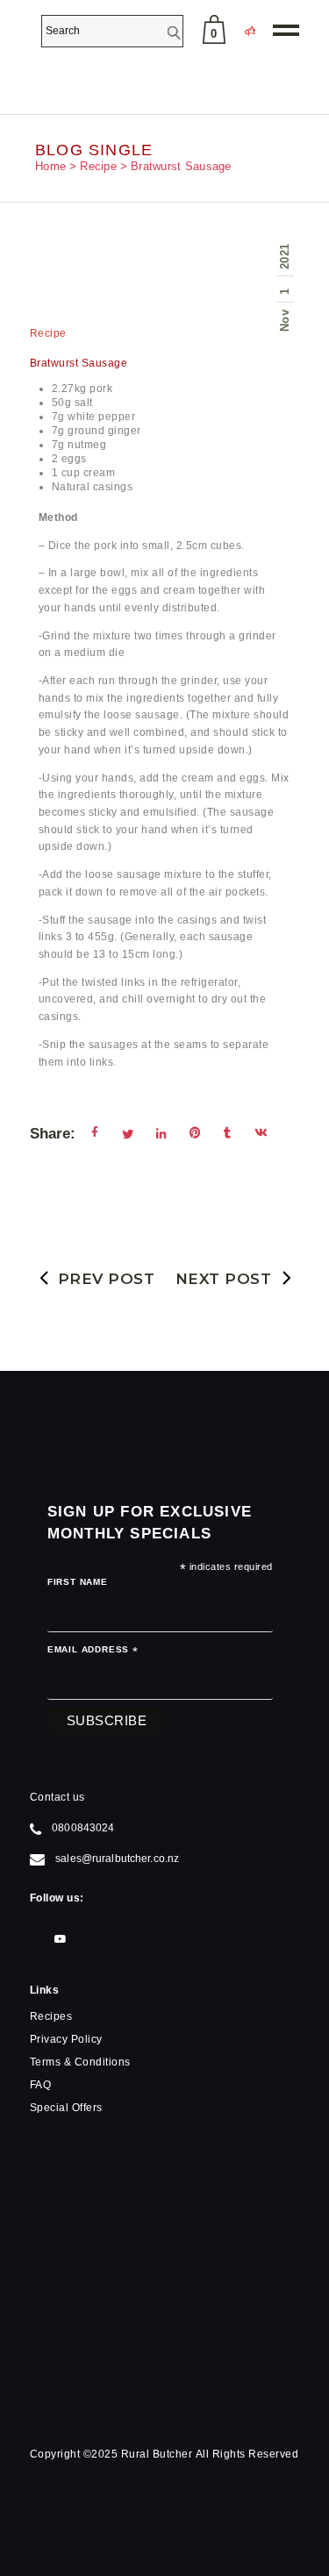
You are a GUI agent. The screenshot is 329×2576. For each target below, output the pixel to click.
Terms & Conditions (80, 2062)
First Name (78, 1582)
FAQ (41, 2085)
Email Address (93, 1652)
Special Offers (66, 2108)
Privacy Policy (66, 2039)
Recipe (98, 166)
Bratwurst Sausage (79, 363)
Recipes (51, 2016)
